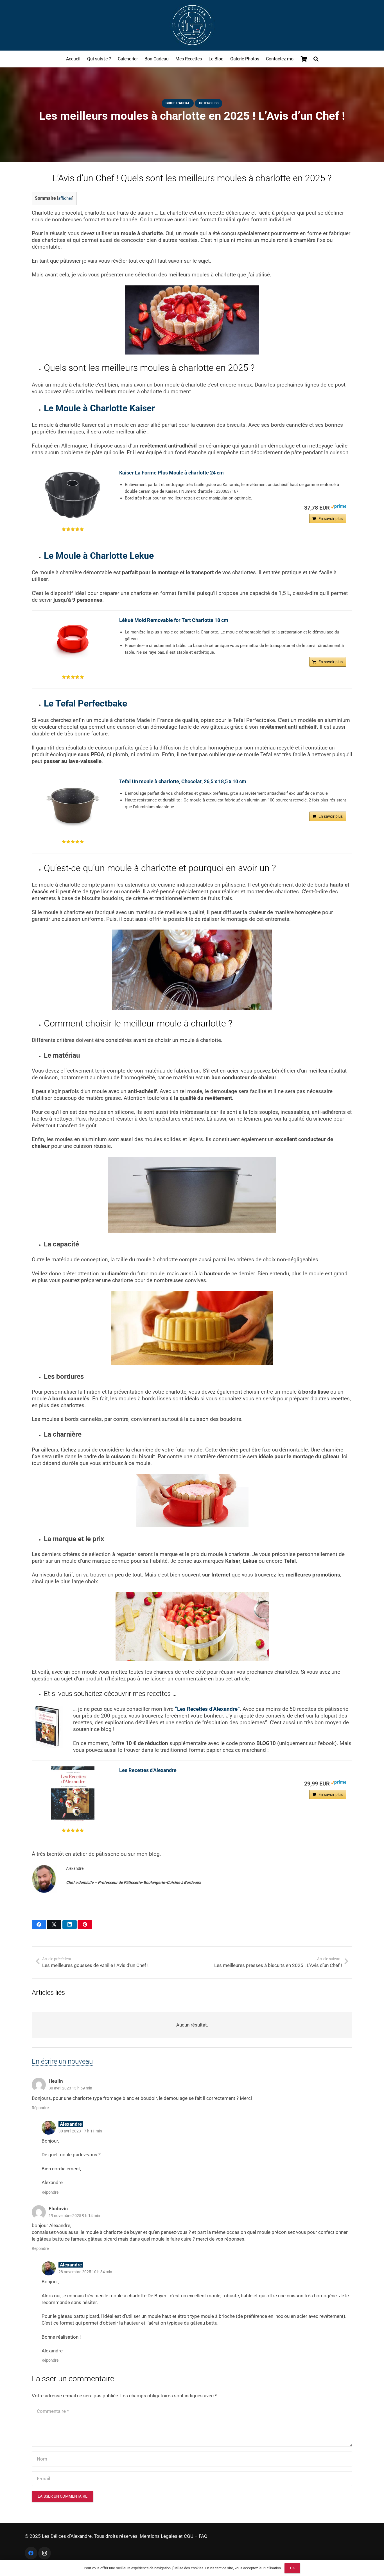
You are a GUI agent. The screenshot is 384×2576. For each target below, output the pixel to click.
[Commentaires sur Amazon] (73, 529)
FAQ (203, 2536)
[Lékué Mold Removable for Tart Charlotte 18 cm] (73, 643)
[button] (316, 59)
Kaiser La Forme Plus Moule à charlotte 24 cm (171, 473)
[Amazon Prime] (339, 507)
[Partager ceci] (39, 1925)
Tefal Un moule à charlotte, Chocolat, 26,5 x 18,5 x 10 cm (183, 781)
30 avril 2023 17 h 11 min (80, 2131)
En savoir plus (331, 519)
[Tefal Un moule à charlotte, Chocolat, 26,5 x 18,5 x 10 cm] (73, 806)
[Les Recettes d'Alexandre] (73, 1794)
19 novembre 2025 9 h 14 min (74, 2216)
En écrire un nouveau (62, 2061)
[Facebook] (31, 2553)
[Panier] (304, 59)
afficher (65, 198)
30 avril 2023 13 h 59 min (70, 2088)
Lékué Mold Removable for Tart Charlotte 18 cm (174, 620)
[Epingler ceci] (85, 1925)
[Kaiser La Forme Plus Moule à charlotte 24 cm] (73, 495)
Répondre (40, 2108)
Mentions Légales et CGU (167, 2536)
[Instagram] (45, 2553)
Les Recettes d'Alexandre (148, 1770)
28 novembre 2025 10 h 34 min (85, 2272)
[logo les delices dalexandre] (192, 25)
